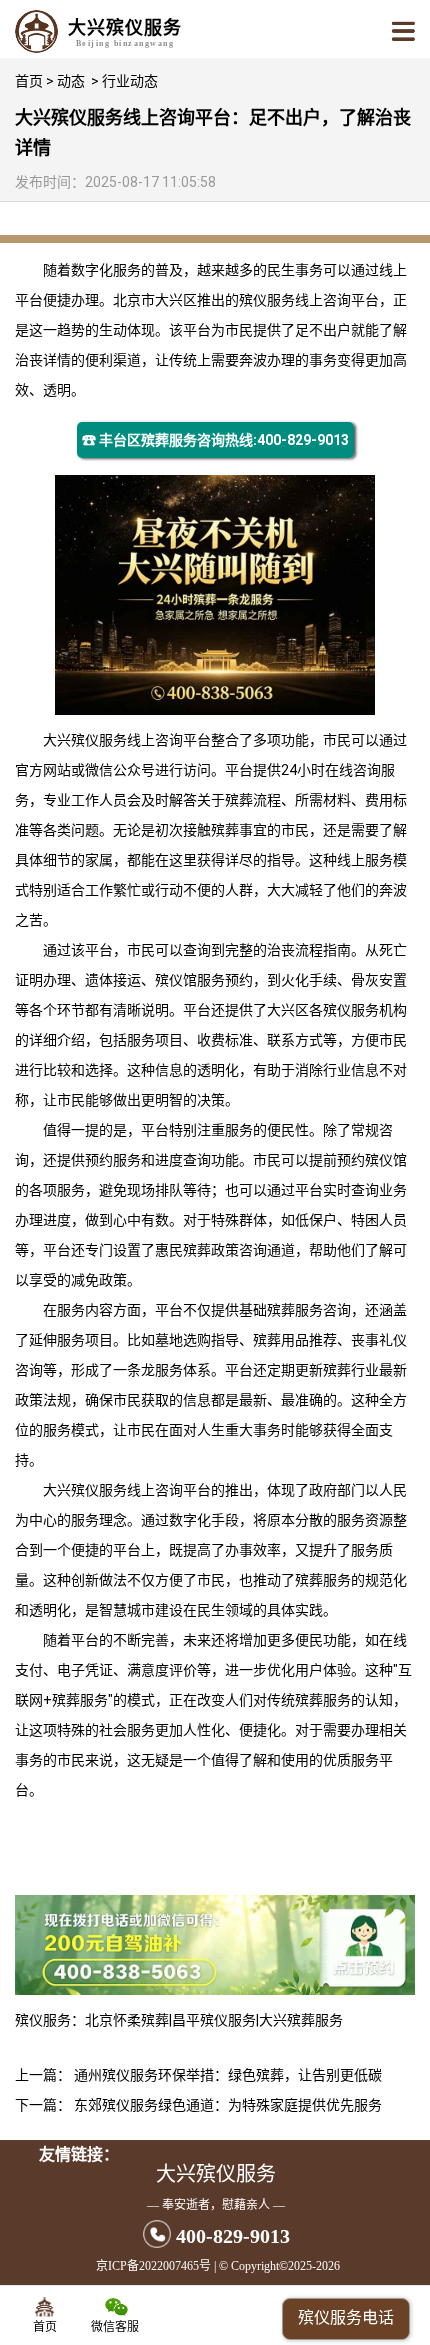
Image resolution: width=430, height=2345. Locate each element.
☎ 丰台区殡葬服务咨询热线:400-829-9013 (215, 440)
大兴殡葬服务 (301, 2020)
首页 (29, 81)
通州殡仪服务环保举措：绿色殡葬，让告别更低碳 (228, 2075)
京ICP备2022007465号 (153, 2266)
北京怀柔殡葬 (127, 2020)
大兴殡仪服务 (85, 740)
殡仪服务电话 (346, 2317)
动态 (71, 81)
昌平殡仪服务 (214, 2020)
